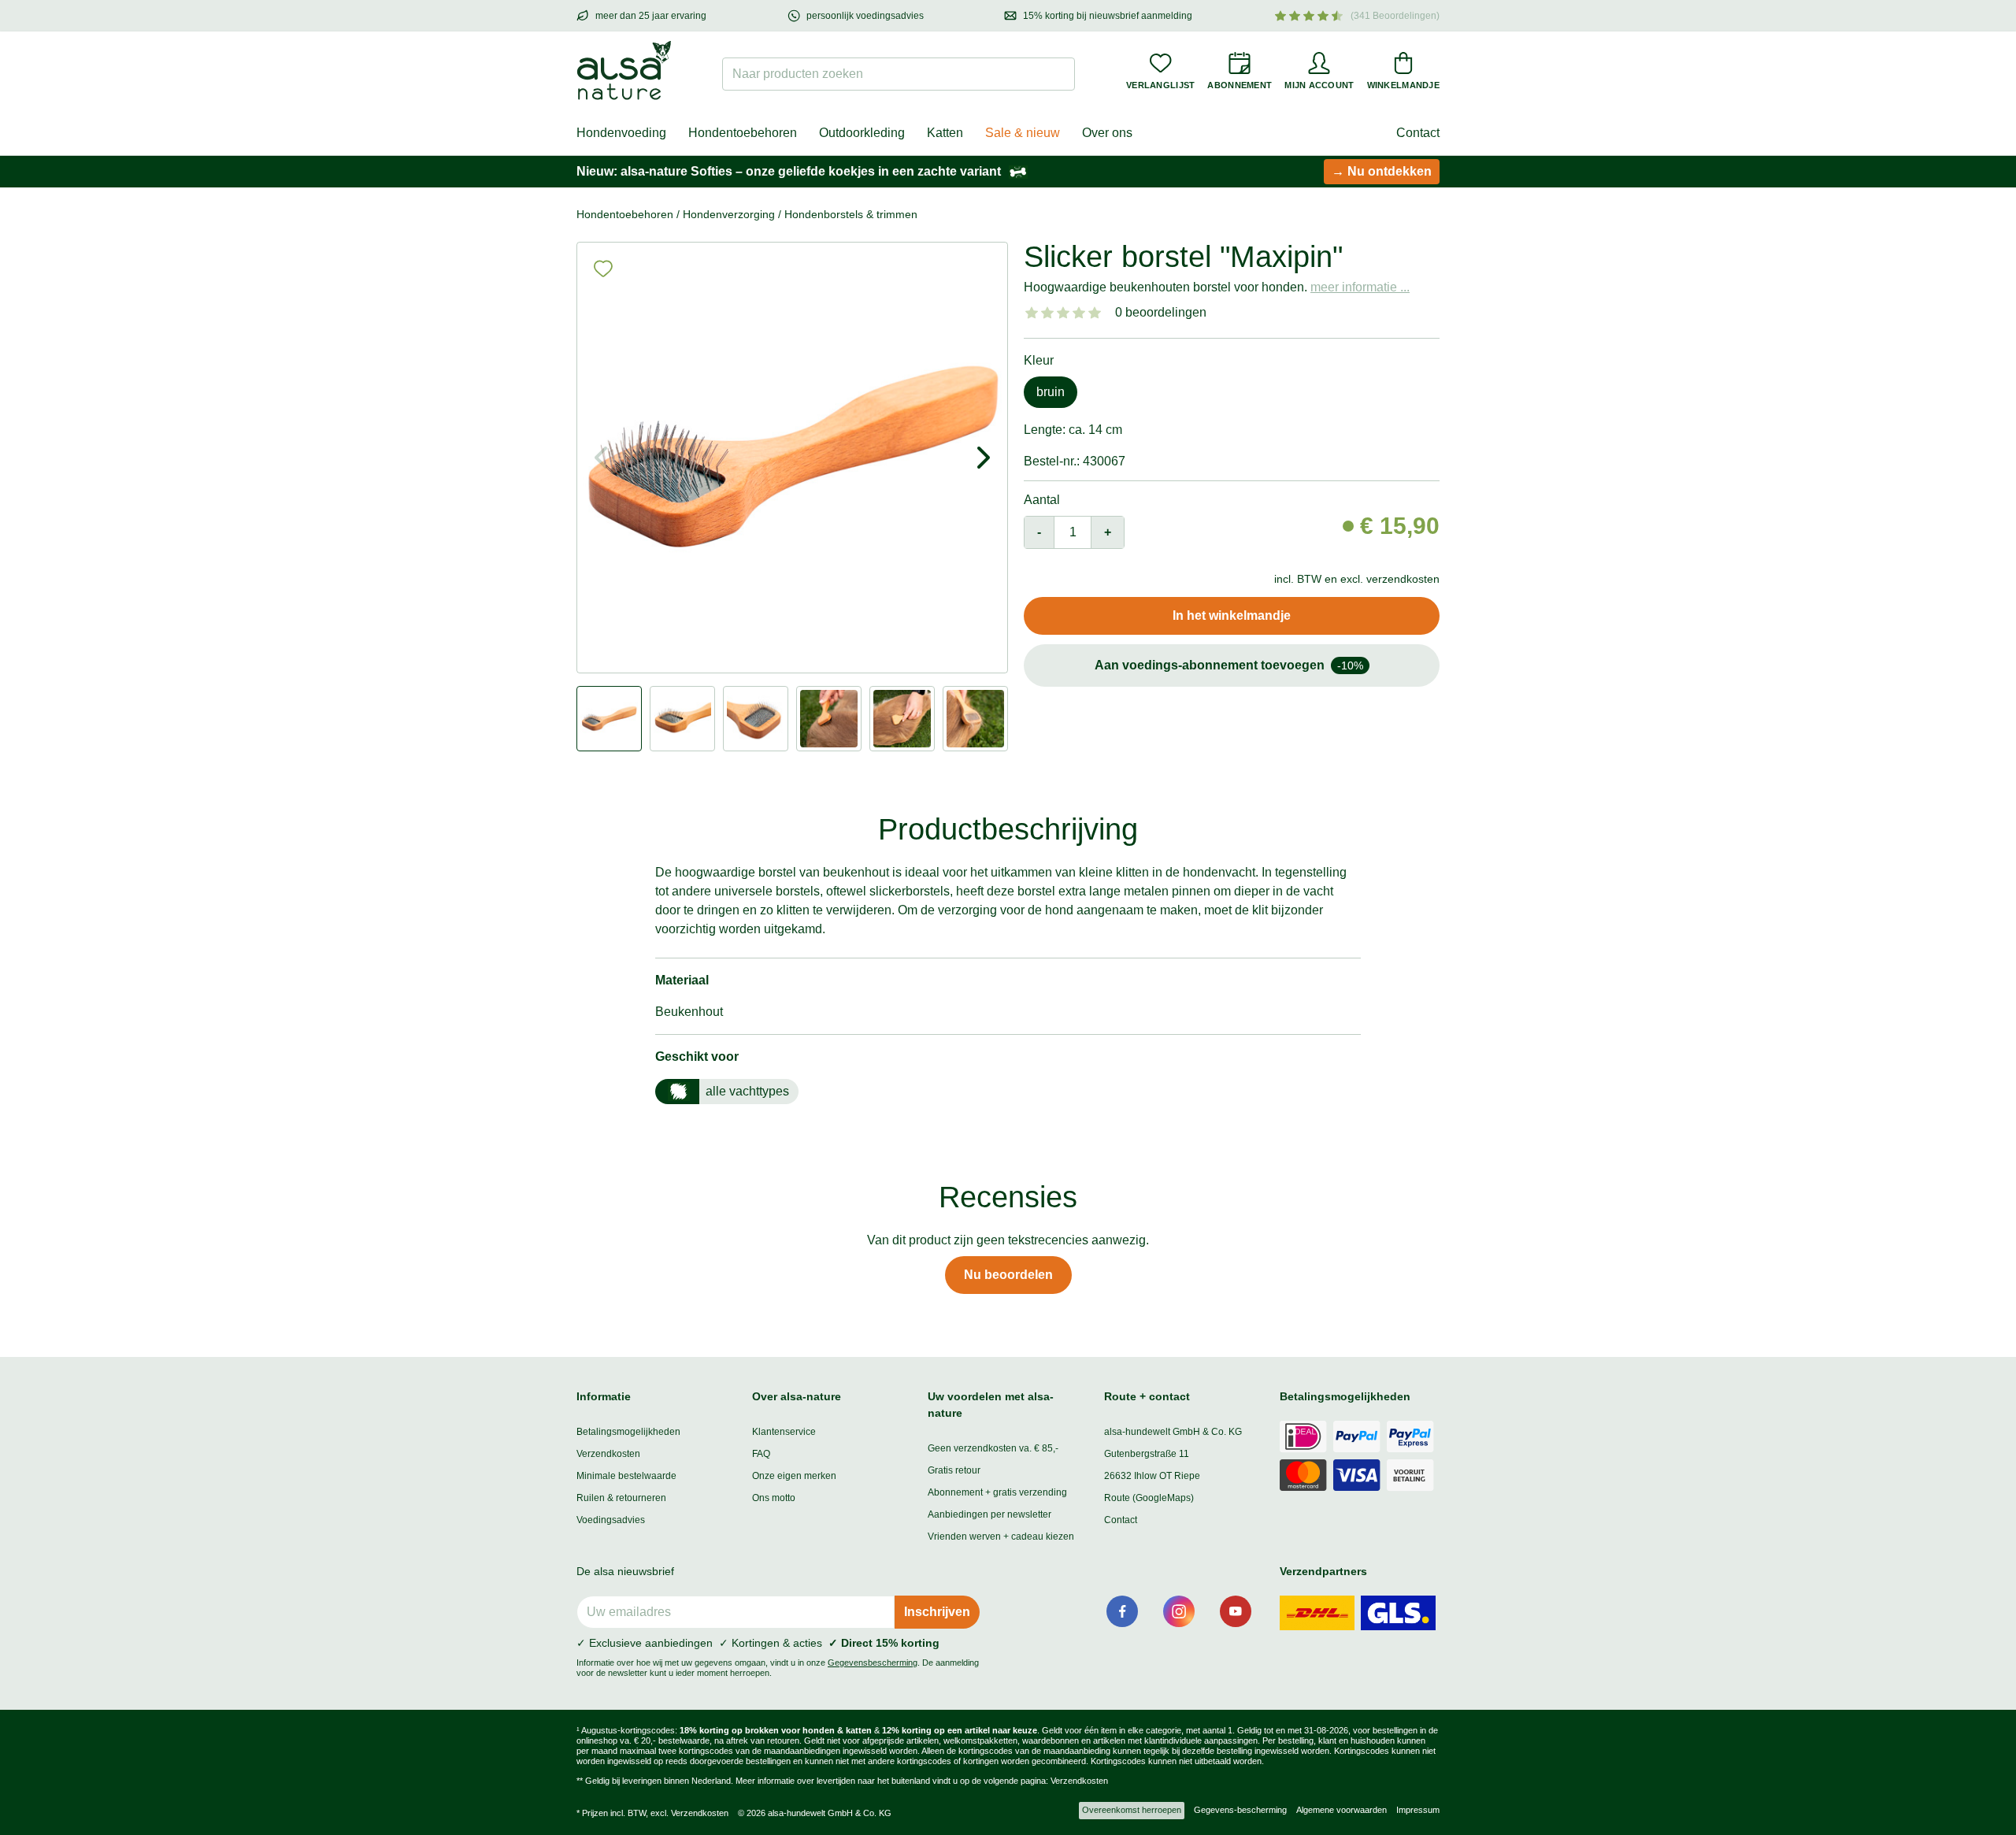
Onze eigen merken (794, 1476)
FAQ (761, 1454)
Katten (945, 133)
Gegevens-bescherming (1240, 1810)
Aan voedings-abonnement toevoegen (1229, 665)
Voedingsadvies (611, 1520)
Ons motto (774, 1498)
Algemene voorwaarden (1342, 1810)
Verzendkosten (608, 1454)
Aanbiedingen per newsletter (989, 1514)
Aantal (1042, 500)
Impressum (1418, 1810)
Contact (1418, 133)
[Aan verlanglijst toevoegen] (603, 269)
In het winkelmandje (1232, 615)
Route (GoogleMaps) (1149, 1498)
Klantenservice (784, 1432)
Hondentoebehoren (743, 133)
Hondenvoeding (621, 133)
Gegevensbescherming (873, 1663)
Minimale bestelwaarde (626, 1476)
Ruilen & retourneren (621, 1498)
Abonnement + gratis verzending (997, 1492)
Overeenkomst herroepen (1132, 1810)
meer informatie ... (1360, 287)
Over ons (1107, 133)
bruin (1051, 392)
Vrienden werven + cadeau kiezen (1001, 1537)
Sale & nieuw (1023, 133)
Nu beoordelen (1008, 1275)
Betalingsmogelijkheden (628, 1432)
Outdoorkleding (862, 133)
